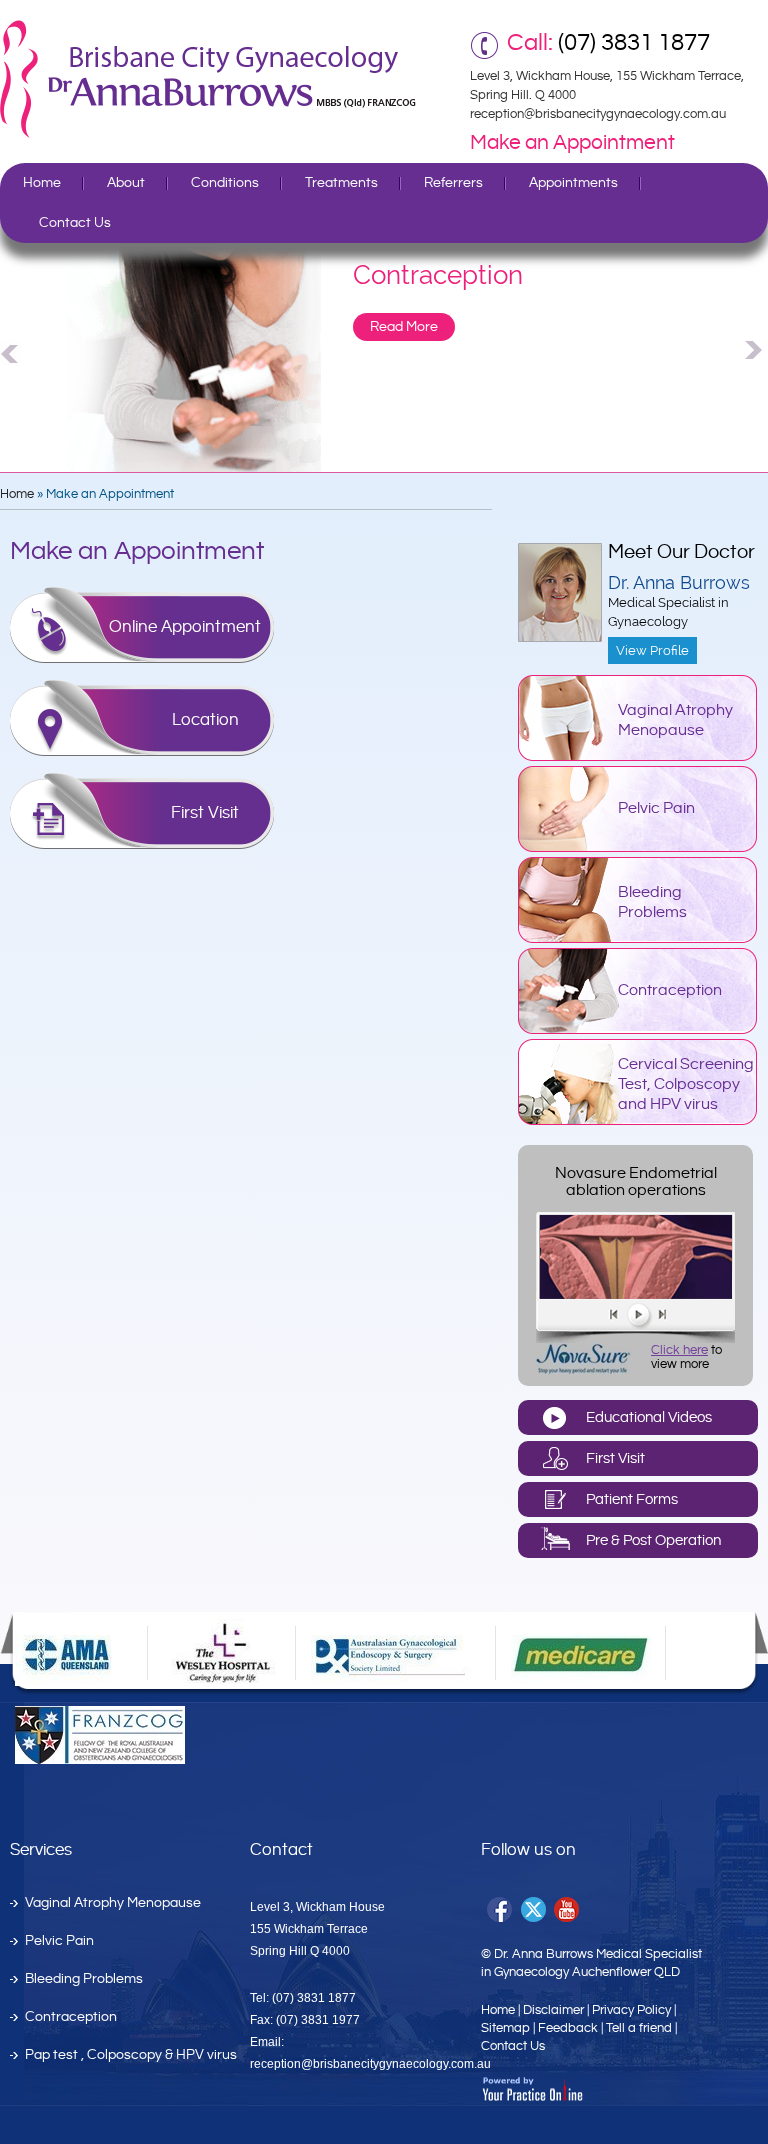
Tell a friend (639, 2028)
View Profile (652, 650)
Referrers (453, 183)
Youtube (568, 1910)
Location (205, 720)
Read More (404, 327)
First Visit (205, 813)
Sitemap (505, 2028)
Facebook (500, 1910)
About (126, 183)
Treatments (341, 183)
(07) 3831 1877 (634, 43)
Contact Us (75, 223)
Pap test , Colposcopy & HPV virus (131, 2055)
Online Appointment (185, 627)
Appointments (573, 183)
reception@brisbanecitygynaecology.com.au (598, 114)
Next (756, 350)
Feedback (568, 2028)
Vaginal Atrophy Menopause (675, 720)
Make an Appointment (572, 143)
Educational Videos (649, 1417)
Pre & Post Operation (653, 1540)
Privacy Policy (631, 2010)
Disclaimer (553, 2010)
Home (42, 183)
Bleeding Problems (652, 902)
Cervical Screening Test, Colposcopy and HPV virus (686, 1084)
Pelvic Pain (656, 808)
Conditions (225, 183)
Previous (12, 350)
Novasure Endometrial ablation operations (636, 1182)
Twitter (534, 1910)
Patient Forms (632, 1499)
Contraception (670, 990)
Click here (679, 1350)
